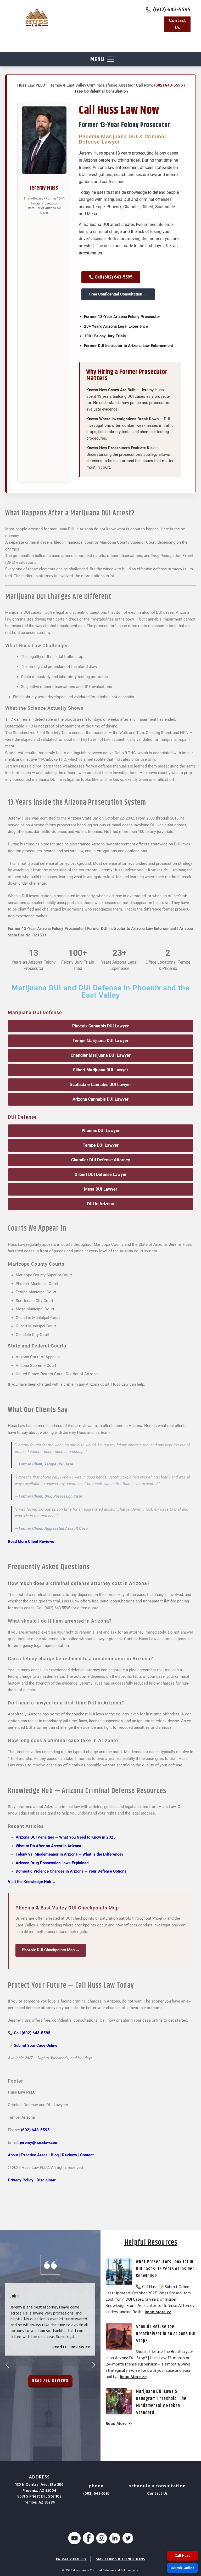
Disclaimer (46, 2180)
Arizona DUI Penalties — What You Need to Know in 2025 (66, 1837)
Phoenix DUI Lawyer (101, 1131)
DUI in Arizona (101, 1204)
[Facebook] (88, 2539)
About (13, 2155)
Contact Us (177, 24)
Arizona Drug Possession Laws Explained (52, 1863)
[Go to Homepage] (37, 18)
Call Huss (182, 2556)
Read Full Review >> (71, 2347)
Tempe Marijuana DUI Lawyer (100, 1041)
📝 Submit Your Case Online (33, 2045)
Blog (55, 2155)
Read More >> (158, 2312)
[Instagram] (102, 2539)
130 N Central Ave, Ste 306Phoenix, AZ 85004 (39, 2488)
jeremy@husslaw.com (39, 2142)
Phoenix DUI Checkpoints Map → (51, 1950)
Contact (87, 2155)
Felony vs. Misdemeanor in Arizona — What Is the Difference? (69, 1854)
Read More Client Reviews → (33, 1542)
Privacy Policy (21, 2180)
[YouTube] (74, 2539)
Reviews (69, 2155)
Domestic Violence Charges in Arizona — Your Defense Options (71, 1871)
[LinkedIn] (115, 2539)
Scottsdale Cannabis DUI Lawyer (100, 1085)
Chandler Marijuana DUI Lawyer (101, 1055)
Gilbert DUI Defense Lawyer (101, 1175)
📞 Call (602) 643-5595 (29, 2033)
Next (93, 2365)
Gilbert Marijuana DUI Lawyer (100, 1070)
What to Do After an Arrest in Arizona (48, 1846)
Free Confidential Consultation (101, 91)
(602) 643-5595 (172, 10)
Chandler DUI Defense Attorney (101, 1160)
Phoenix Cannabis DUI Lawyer (100, 1026)
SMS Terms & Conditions (120, 2559)
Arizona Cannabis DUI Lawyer (100, 1099)
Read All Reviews (50, 2381)
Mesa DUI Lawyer (101, 1189)
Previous (7, 2365)
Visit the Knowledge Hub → (32, 1882)
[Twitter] (128, 2539)
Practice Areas (34, 2155)
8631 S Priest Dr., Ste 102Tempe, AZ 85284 (39, 2499)
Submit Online (182, 2568)
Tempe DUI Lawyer (101, 1145)
